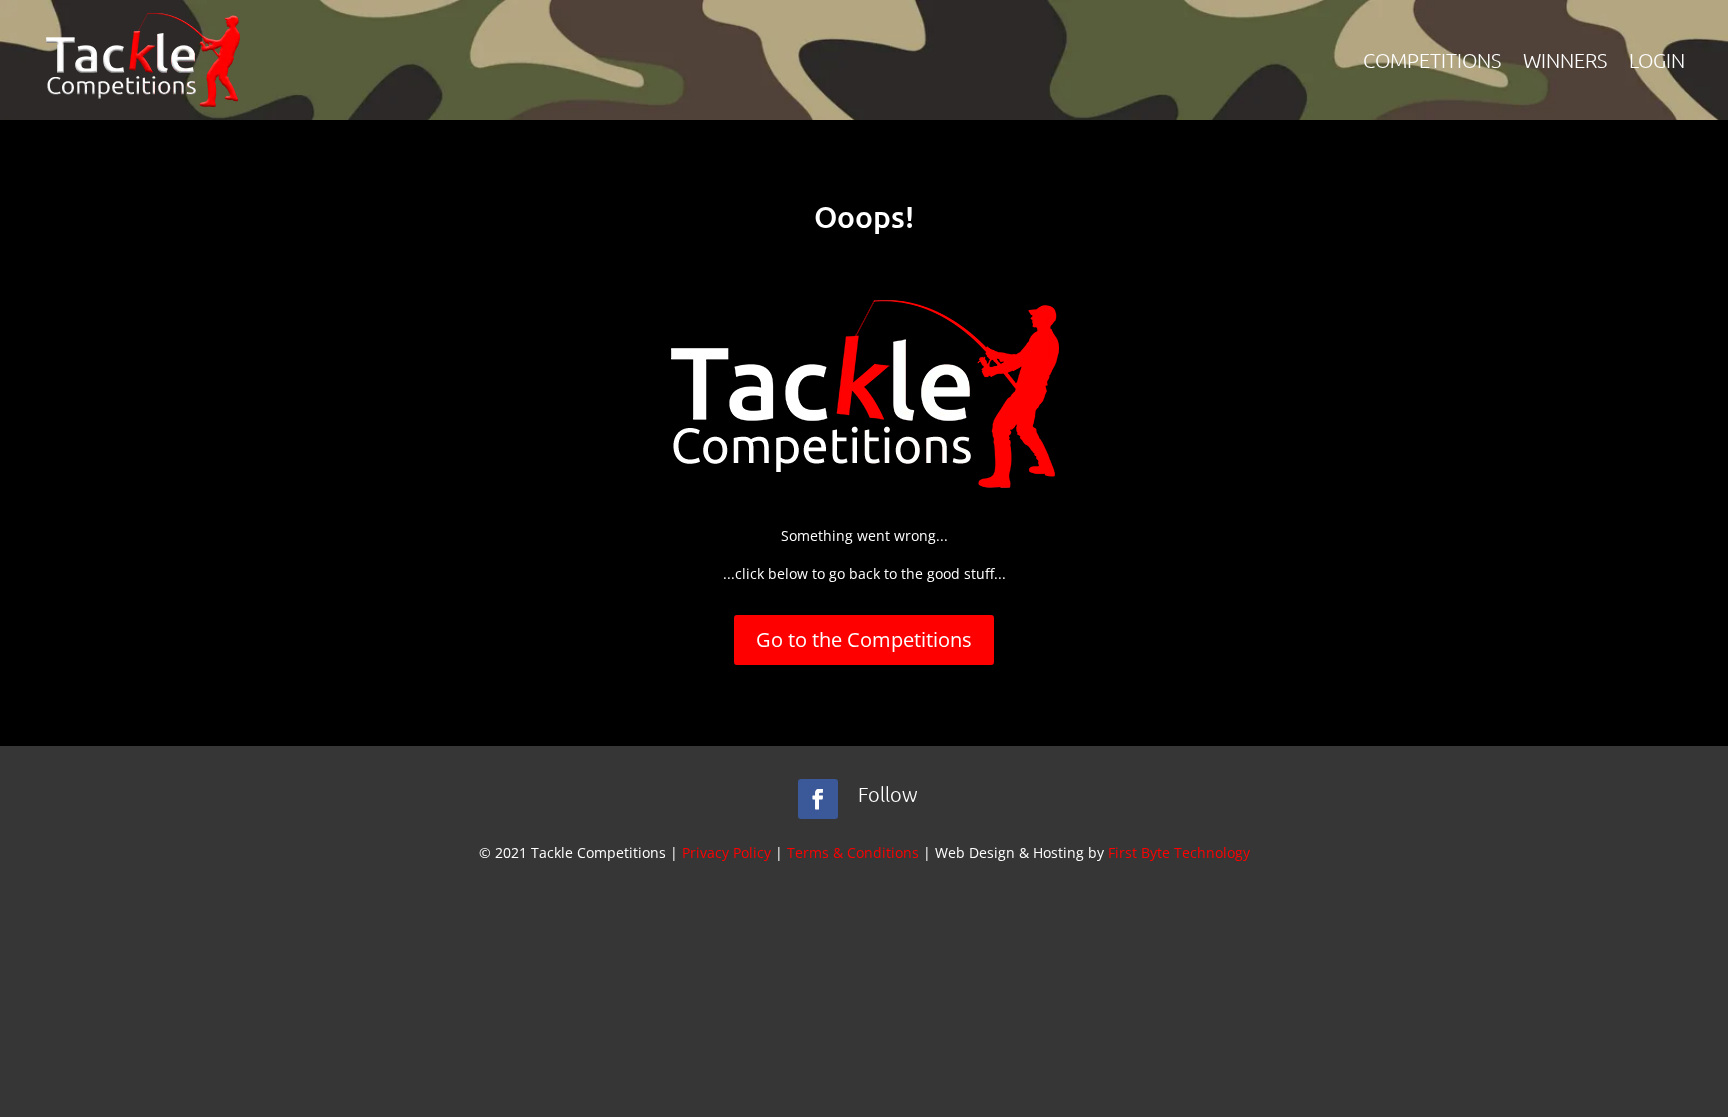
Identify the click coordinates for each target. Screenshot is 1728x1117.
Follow (888, 794)
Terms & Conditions (853, 852)
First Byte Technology (1179, 852)
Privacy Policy (726, 852)
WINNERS (1565, 60)
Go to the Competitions (864, 639)
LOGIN (1657, 60)
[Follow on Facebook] (818, 799)
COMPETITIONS (1432, 60)
